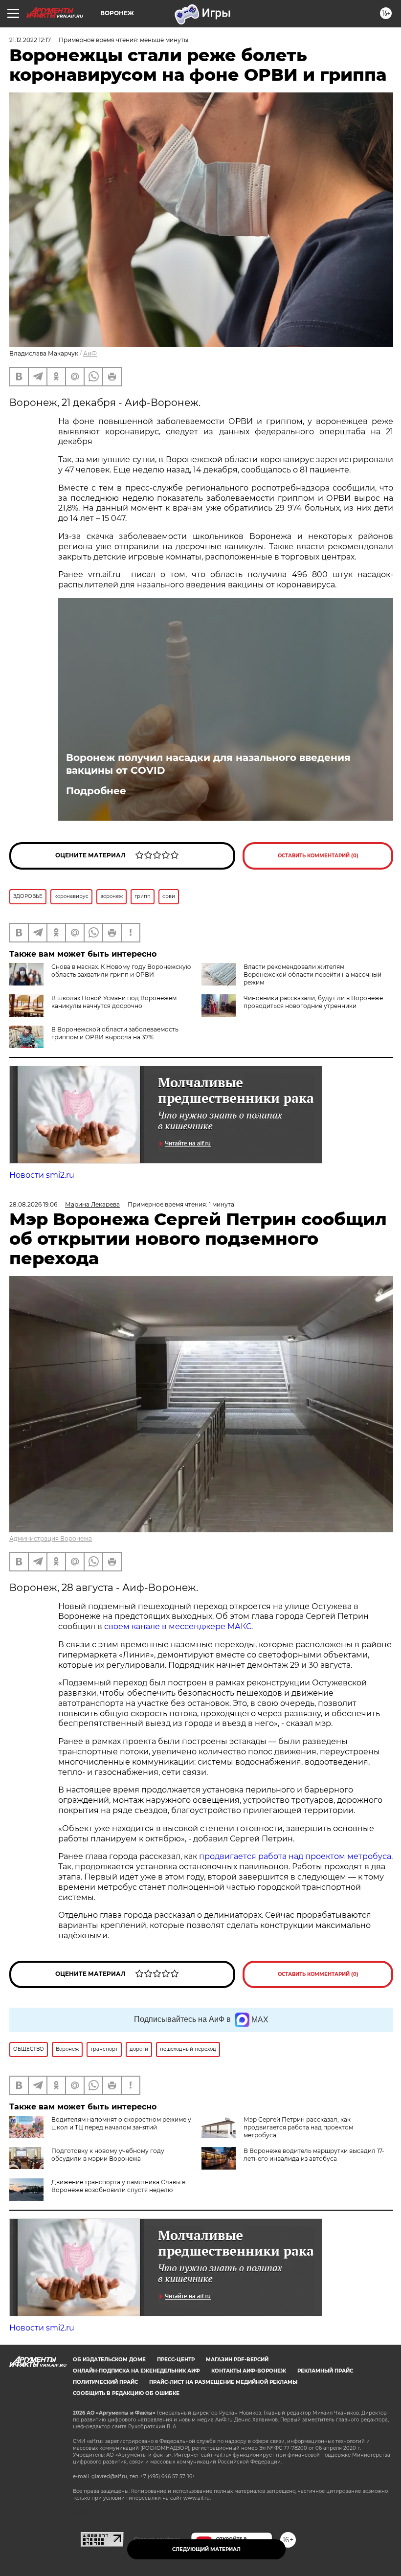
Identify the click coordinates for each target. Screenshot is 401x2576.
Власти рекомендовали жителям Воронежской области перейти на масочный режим (312, 974)
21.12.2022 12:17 (30, 40)
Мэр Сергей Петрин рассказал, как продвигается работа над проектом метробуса (298, 2127)
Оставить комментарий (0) (318, 856)
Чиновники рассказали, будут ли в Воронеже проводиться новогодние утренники (313, 1002)
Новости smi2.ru (42, 1175)
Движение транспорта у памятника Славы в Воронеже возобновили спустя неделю (118, 2186)
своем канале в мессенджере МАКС (178, 1626)
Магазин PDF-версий (237, 2360)
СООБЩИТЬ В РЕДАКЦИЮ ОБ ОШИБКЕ (126, 2393)
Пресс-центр (176, 2360)
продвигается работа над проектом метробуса (295, 1856)
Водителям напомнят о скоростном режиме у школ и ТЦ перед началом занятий (121, 2123)
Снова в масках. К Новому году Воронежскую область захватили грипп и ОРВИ (121, 971)
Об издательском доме (109, 2360)
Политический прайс (105, 2382)
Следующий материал (206, 2549)
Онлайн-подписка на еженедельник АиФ (136, 2371)
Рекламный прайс (325, 2371)
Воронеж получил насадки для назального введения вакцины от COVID (208, 764)
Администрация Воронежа (51, 1538)
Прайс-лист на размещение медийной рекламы (223, 2382)
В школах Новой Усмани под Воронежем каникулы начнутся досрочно (114, 1002)
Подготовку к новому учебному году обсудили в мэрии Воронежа (108, 2155)
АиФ (90, 353)
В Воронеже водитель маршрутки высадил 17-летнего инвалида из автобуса (314, 2155)
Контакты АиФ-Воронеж (249, 2371)
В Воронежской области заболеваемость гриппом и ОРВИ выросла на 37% (115, 1033)
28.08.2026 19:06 (33, 1204)
